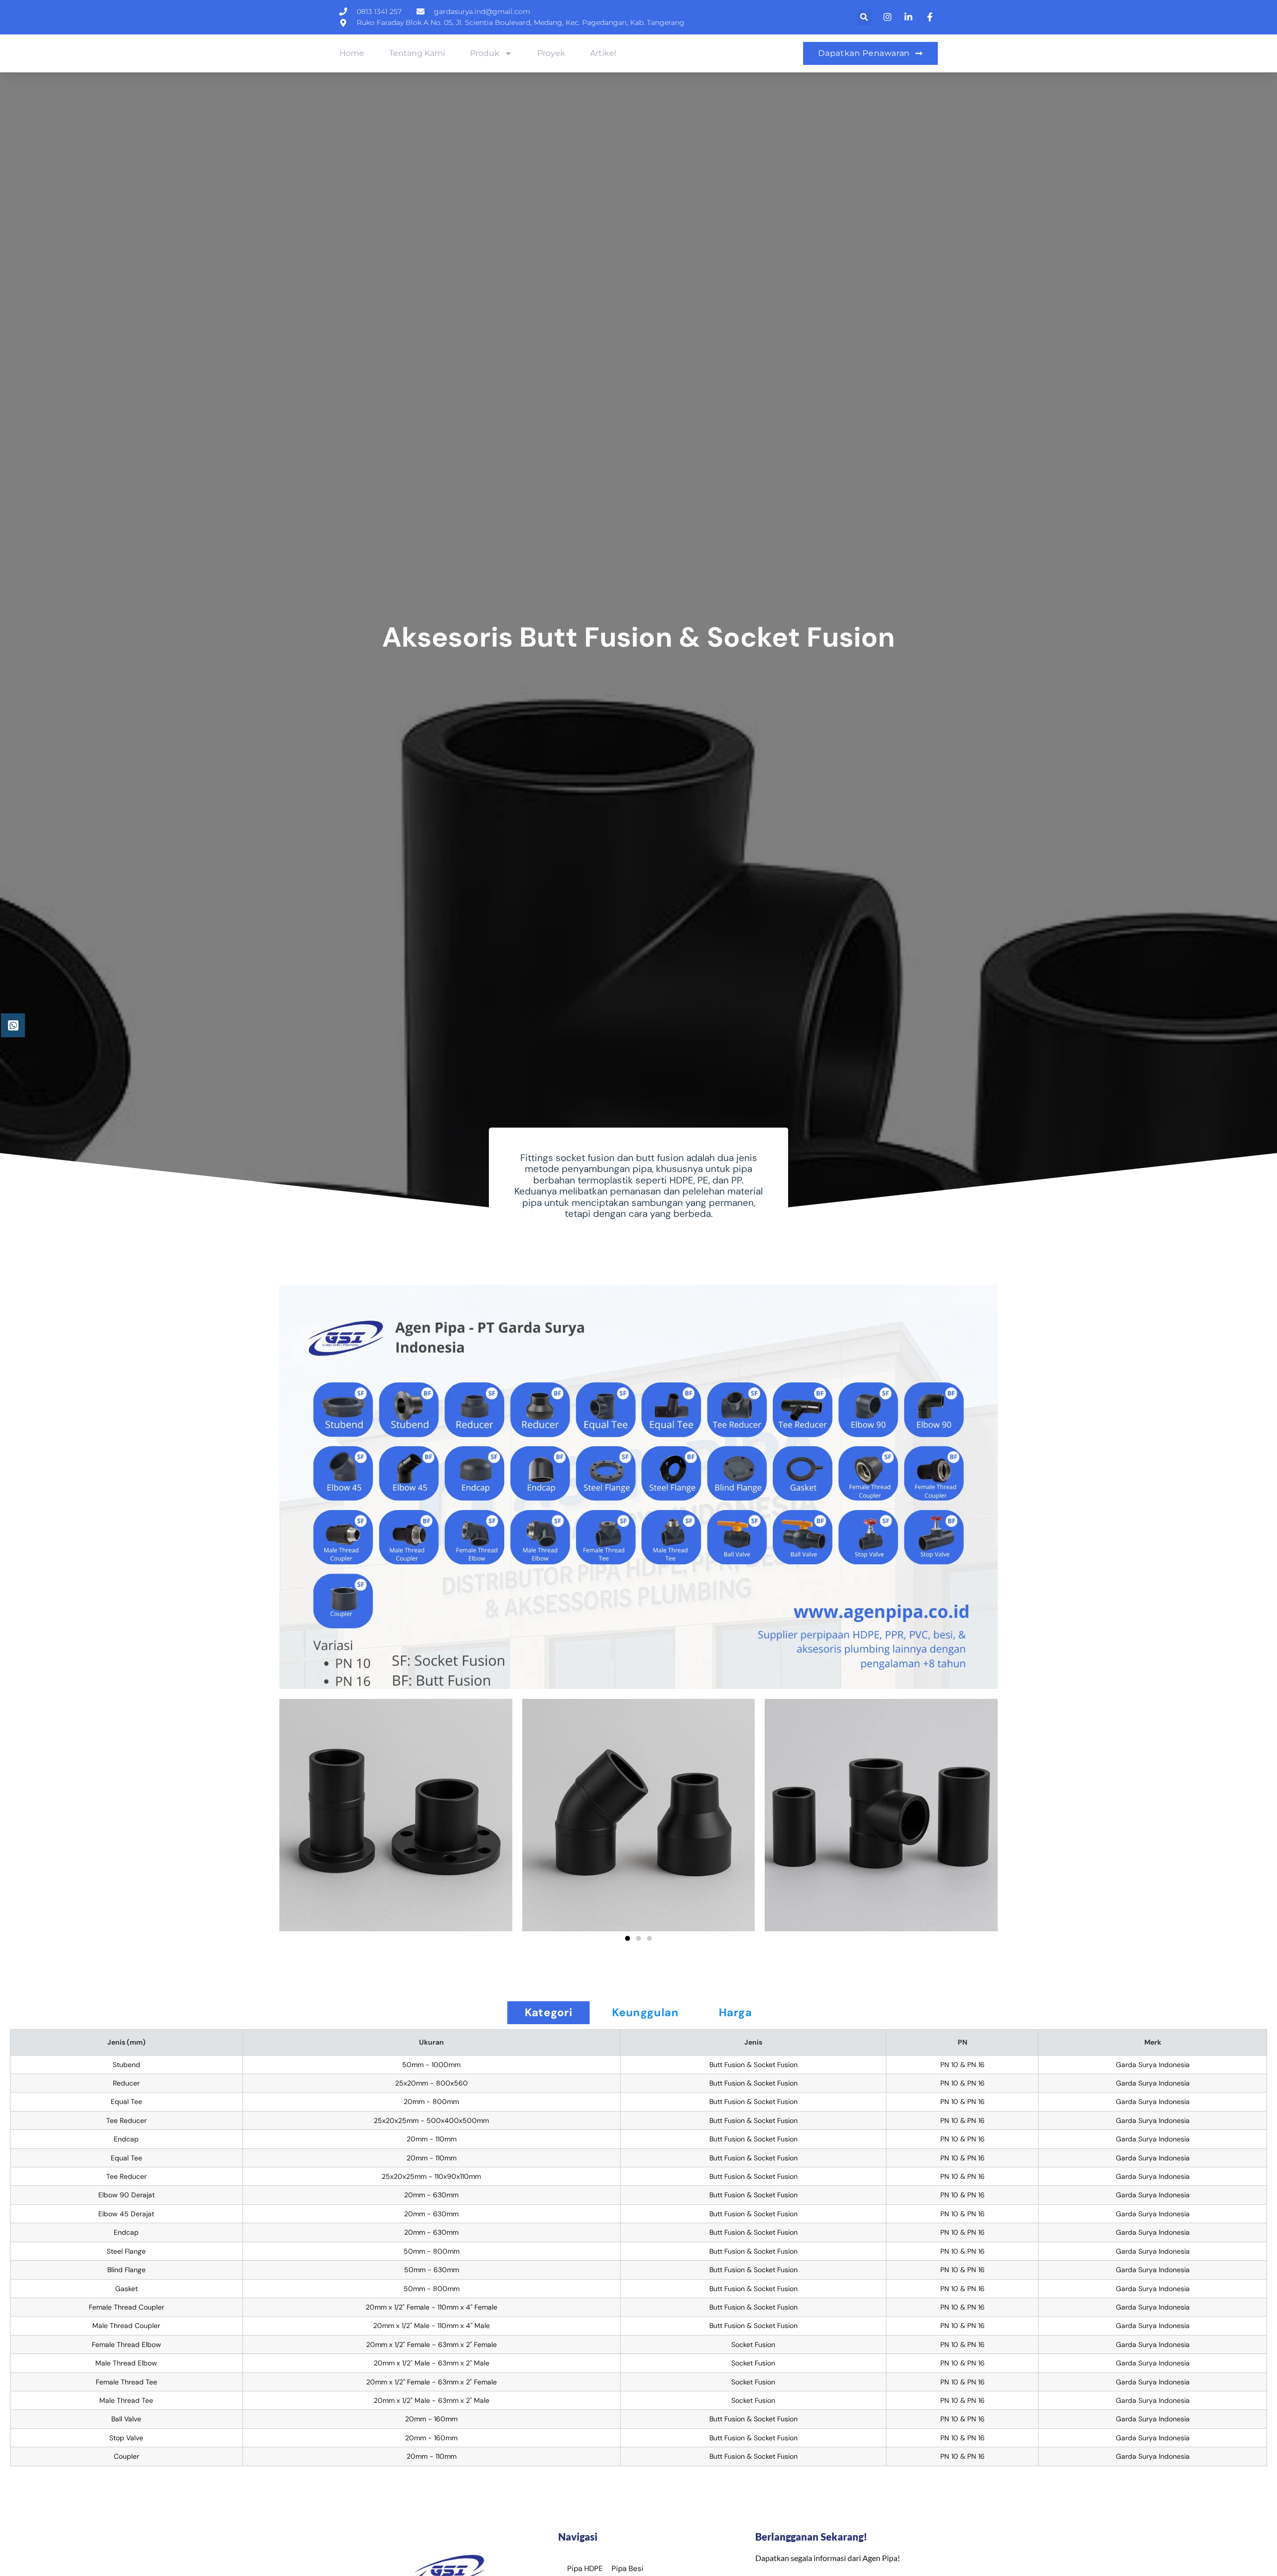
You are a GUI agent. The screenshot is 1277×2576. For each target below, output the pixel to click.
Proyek (551, 53)
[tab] (548, 2013)
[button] (864, 17)
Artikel (603, 53)
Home (352, 53)
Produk (485, 53)
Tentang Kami (417, 53)
